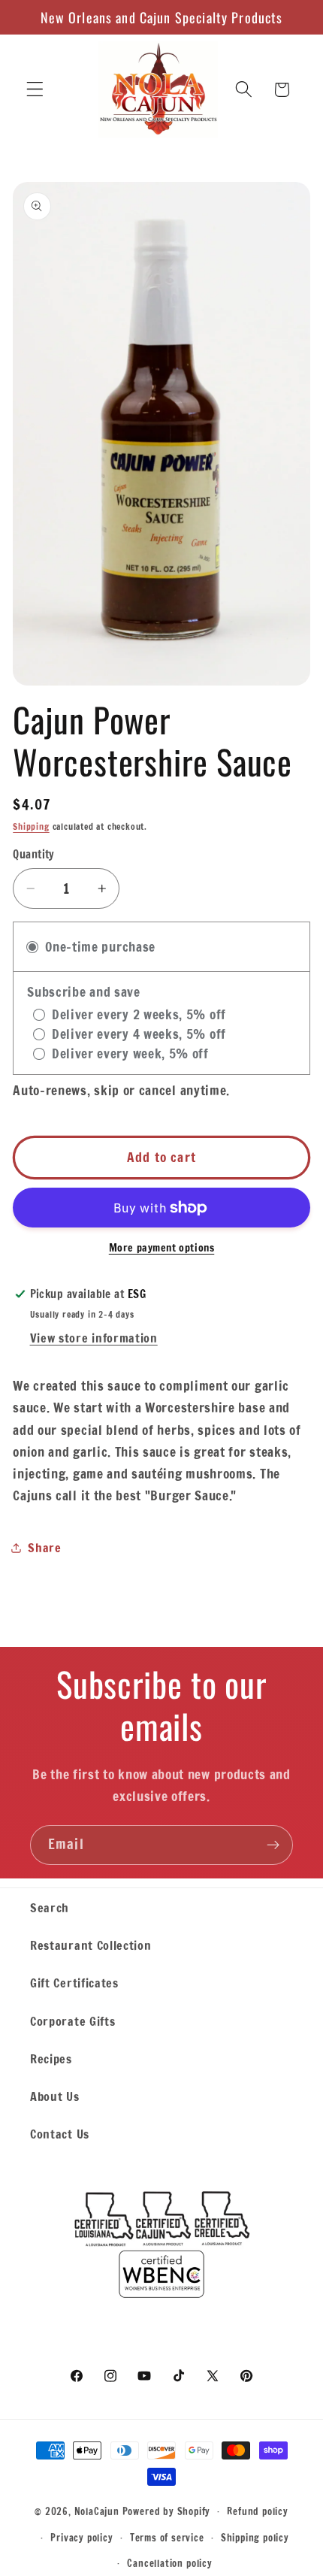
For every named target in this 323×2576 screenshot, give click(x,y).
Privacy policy (82, 2538)
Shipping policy (255, 2538)
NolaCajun (97, 2511)
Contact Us (60, 2134)
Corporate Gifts (72, 2021)
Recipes (51, 2058)
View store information (94, 1338)
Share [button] (44, 1547)
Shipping (31, 826)
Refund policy (257, 2511)
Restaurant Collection (91, 1945)
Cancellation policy (169, 2563)
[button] (35, 90)
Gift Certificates (74, 1983)
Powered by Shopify (167, 2511)
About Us (55, 2096)
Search (50, 1907)
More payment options (162, 1248)
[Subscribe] (273, 1845)
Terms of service (167, 2538)
